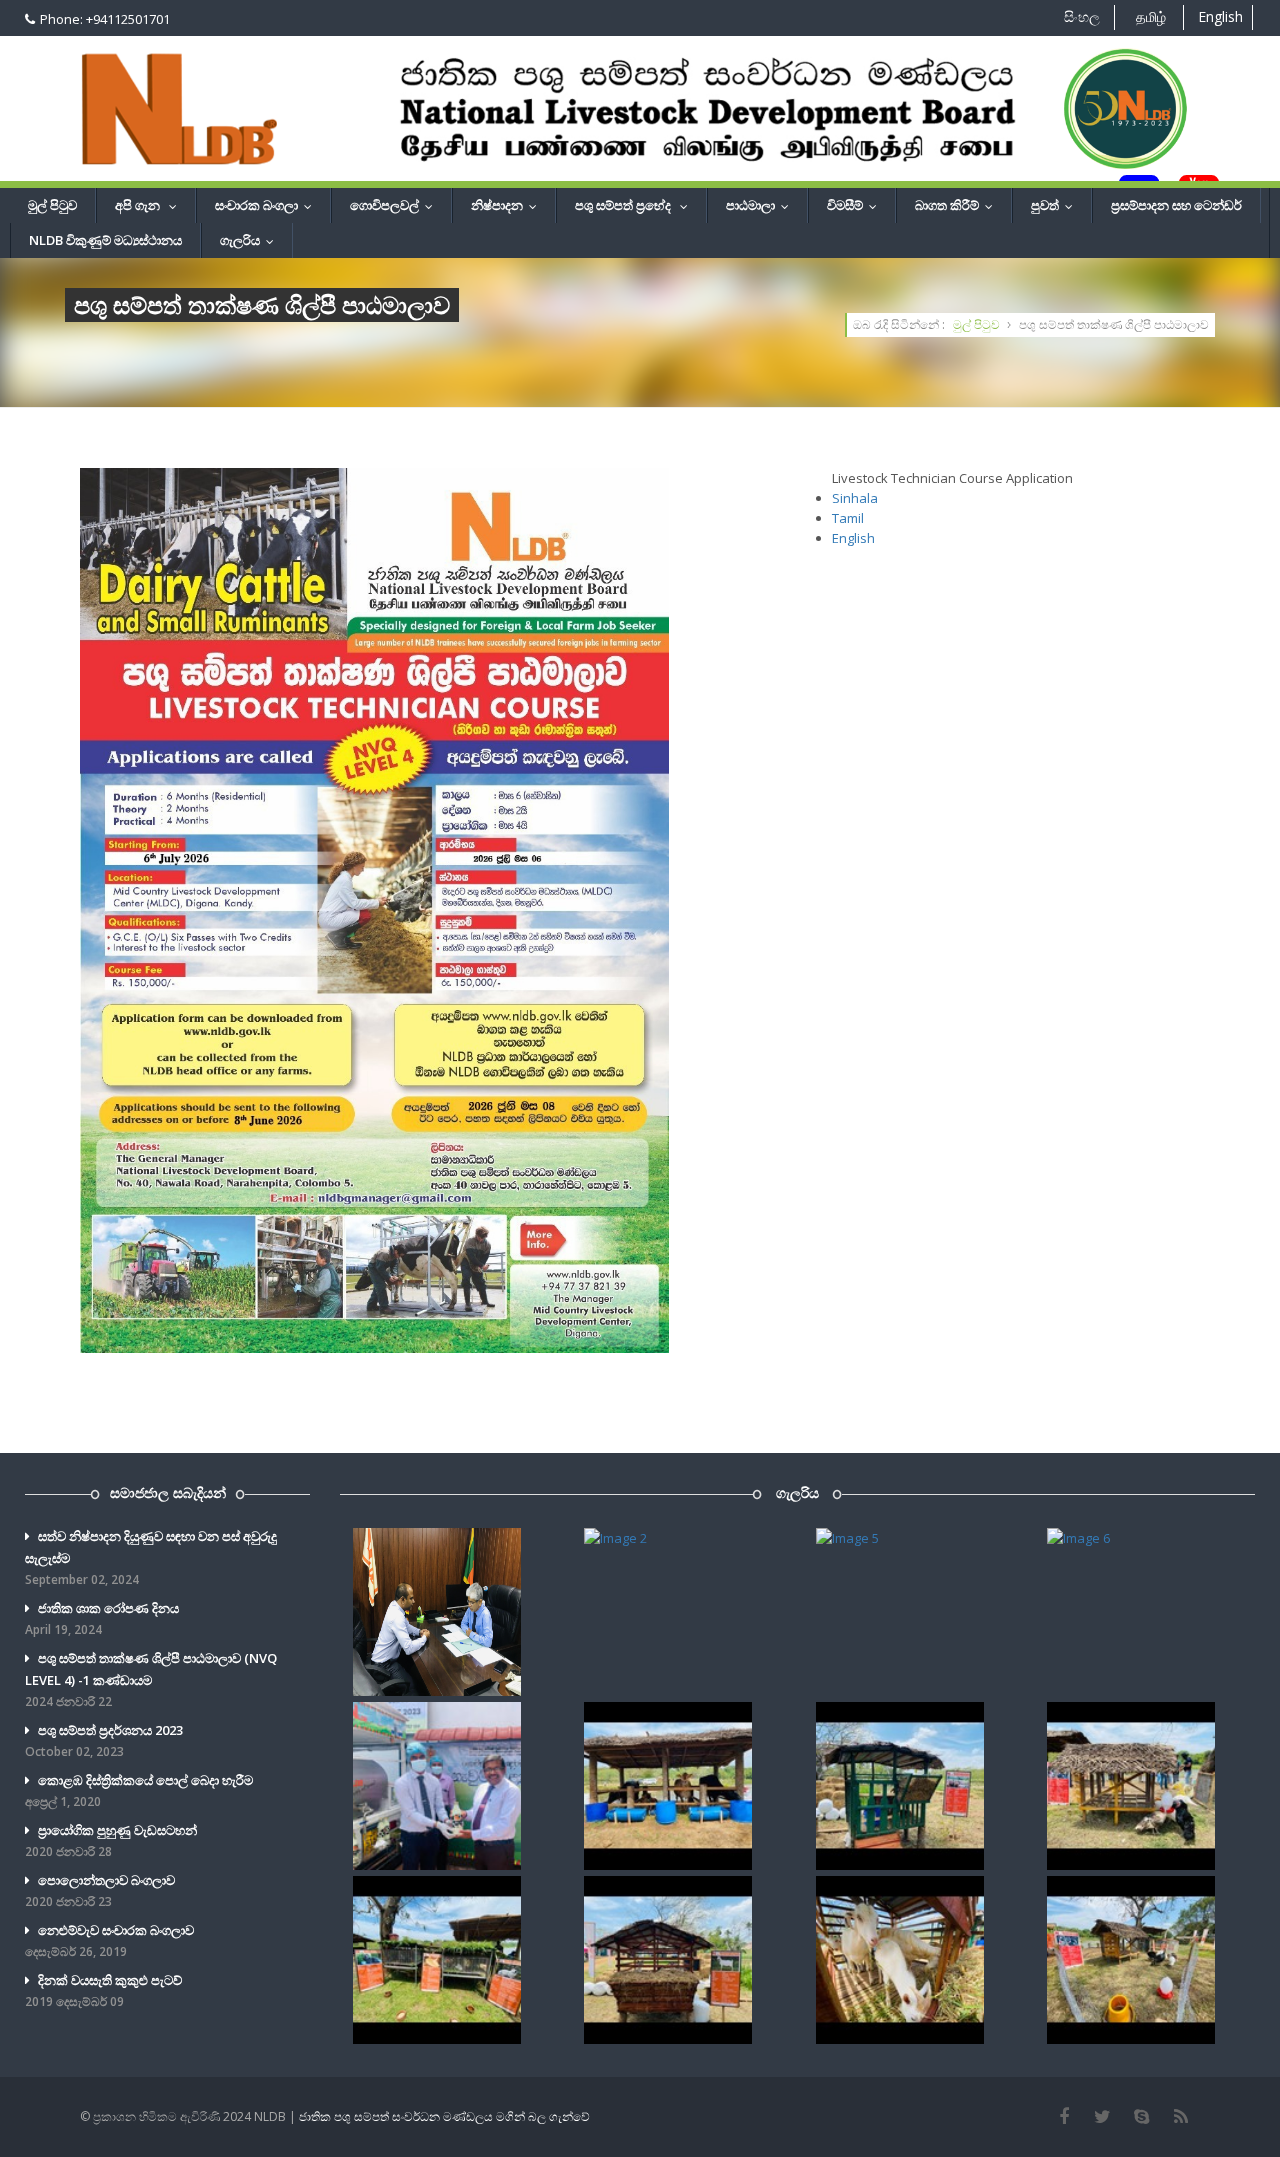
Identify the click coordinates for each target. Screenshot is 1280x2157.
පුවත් (1056, 205)
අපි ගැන (150, 205)
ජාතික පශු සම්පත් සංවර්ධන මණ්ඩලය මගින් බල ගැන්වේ (444, 2116)
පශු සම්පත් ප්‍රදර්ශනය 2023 (104, 1740)
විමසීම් (856, 205)
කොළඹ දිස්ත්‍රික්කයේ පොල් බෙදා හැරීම (139, 1790)
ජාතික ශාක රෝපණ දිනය (102, 1618)
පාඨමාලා (762, 205)
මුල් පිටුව (52, 205)
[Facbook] (1063, 2117)
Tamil (848, 518)
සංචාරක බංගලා (268, 205)
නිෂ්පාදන (508, 205)
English (1220, 16)
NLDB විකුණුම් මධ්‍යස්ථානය (105, 240)
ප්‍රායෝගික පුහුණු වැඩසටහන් (111, 1840)
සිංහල (1082, 16)
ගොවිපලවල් (396, 205)
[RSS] (1180, 2117)
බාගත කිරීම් (958, 205)
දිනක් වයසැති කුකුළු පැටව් (103, 1990)
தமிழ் (1151, 16)
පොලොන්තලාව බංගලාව (100, 1890)
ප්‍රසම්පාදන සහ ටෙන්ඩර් (1176, 205)
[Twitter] (1102, 2117)
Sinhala (855, 498)
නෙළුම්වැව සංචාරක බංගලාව (109, 1940)
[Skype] (1141, 2117)
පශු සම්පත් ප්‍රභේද (636, 205)
